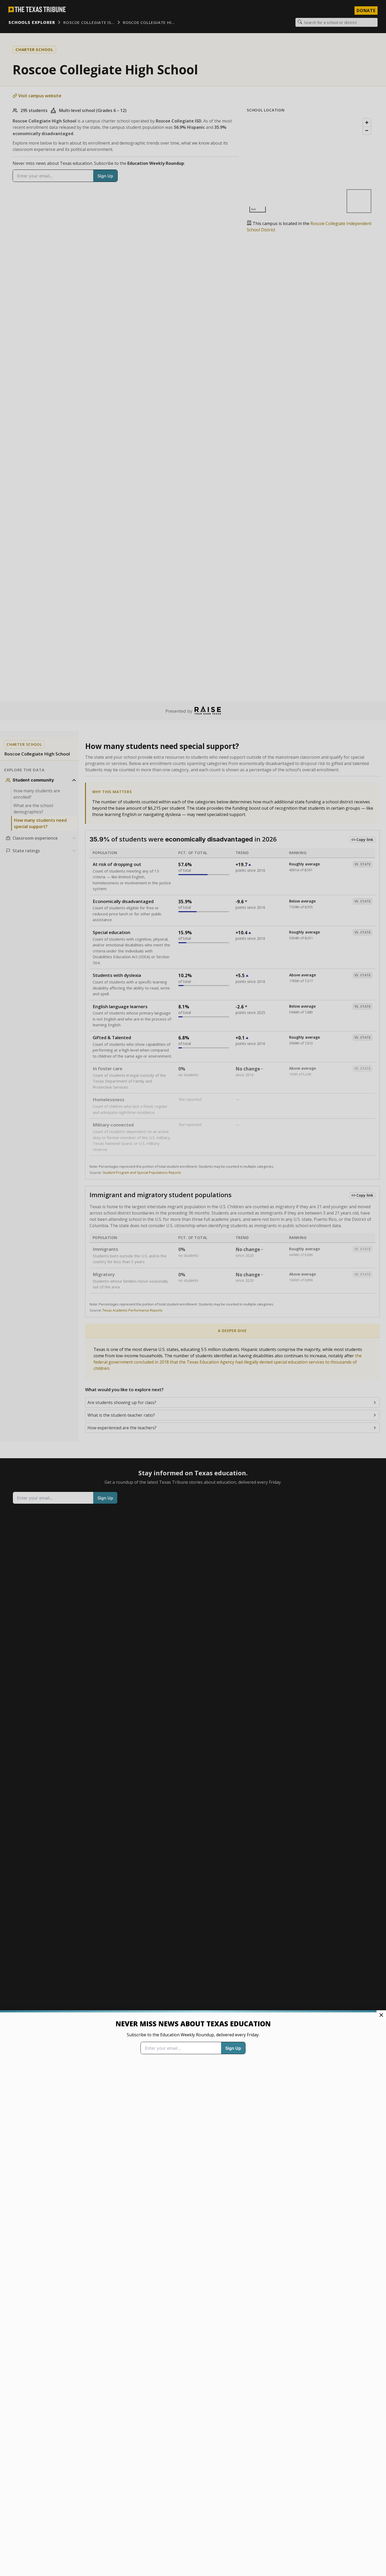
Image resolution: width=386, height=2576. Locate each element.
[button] (193, 1288)
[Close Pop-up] (381, 2015)
